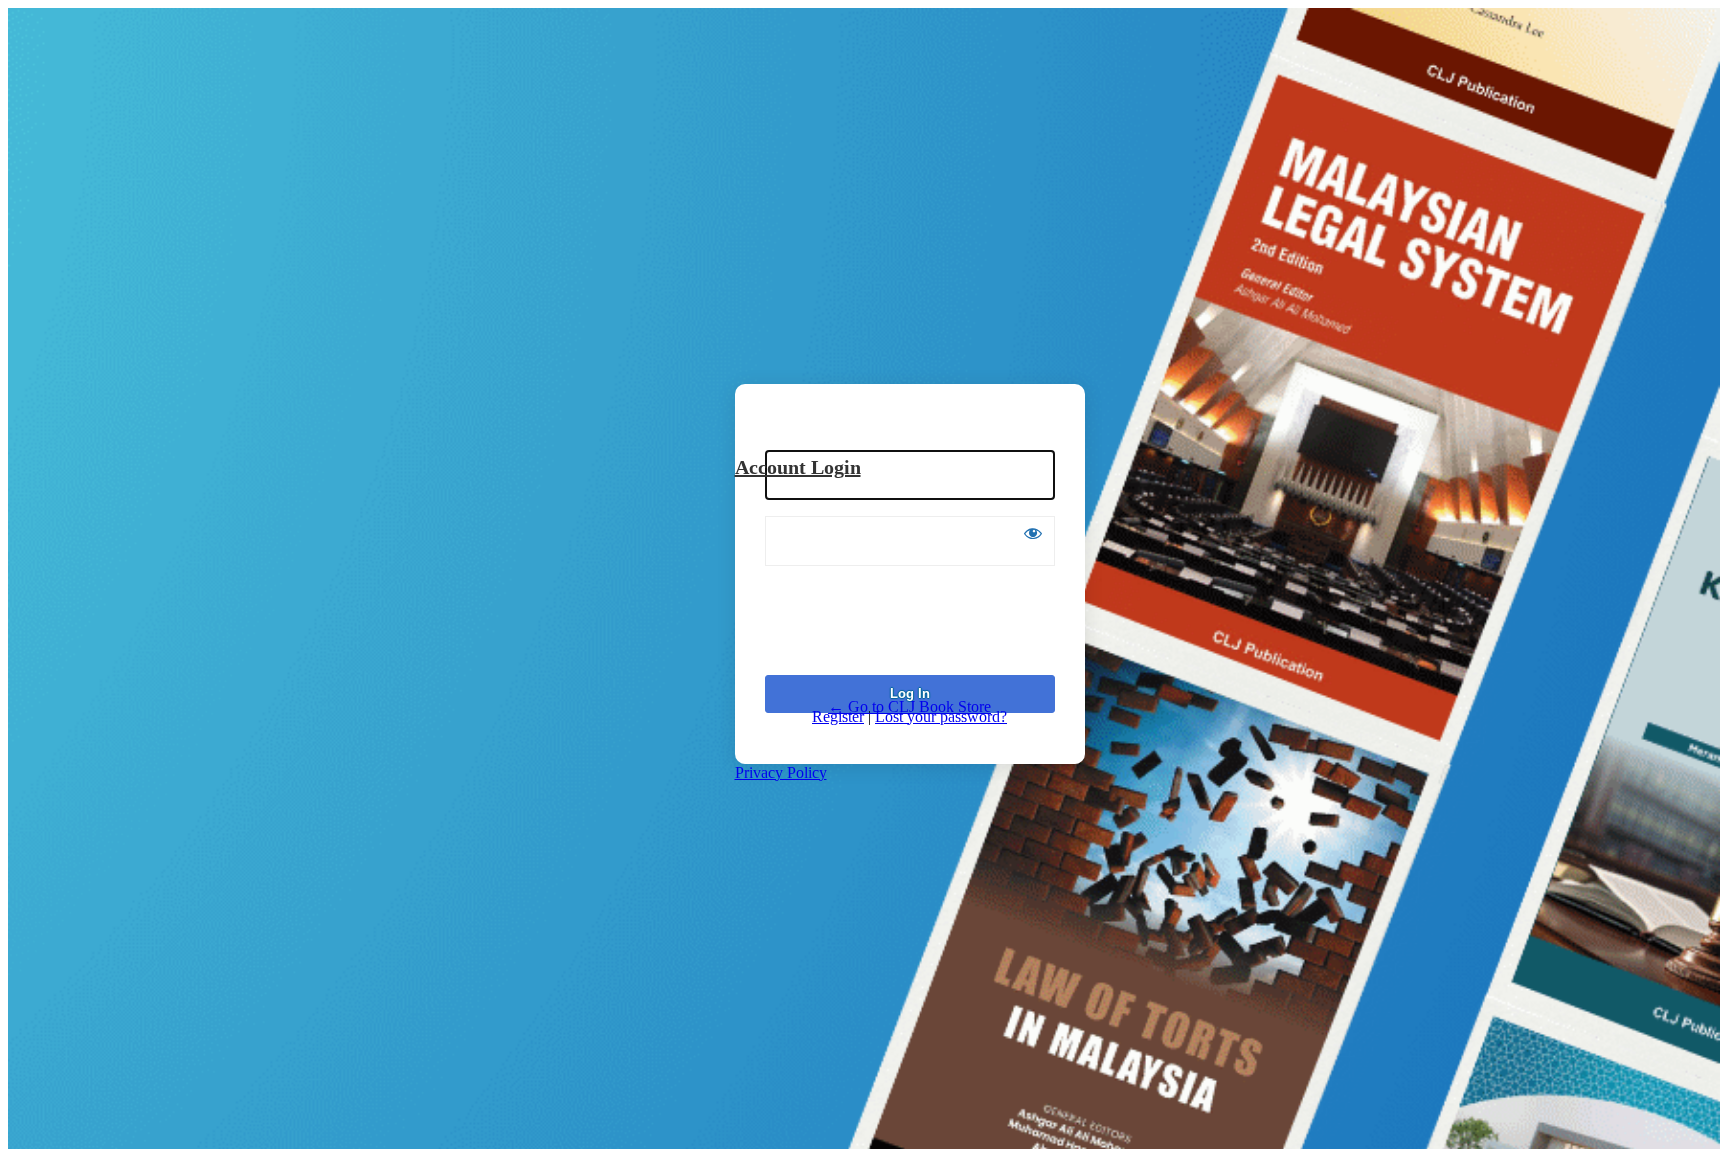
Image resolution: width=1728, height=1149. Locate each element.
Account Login (798, 467)
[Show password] (1033, 533)
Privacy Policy (781, 772)
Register (838, 716)
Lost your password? (941, 716)
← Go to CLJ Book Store (909, 706)
